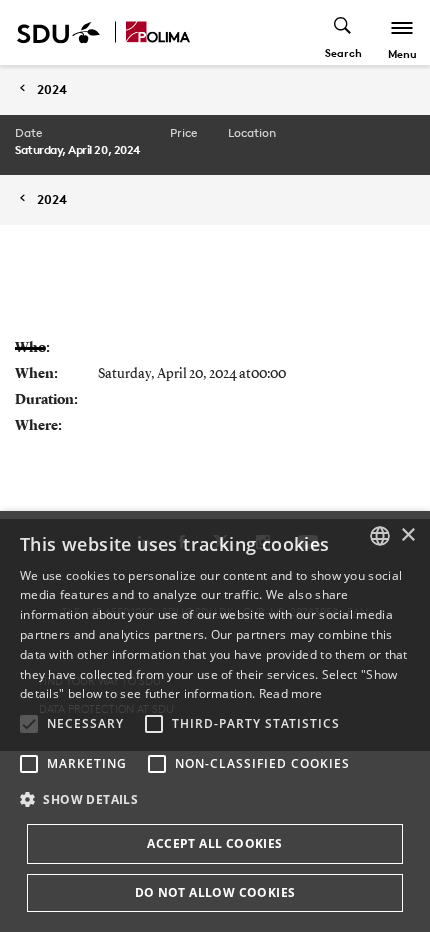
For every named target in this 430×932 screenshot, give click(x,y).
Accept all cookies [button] (214, 843)
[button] (29, 724)
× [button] (407, 535)
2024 (52, 89)
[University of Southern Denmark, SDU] (58, 32)
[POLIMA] (158, 32)
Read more (291, 693)
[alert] (215, 721)
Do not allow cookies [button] (215, 892)
